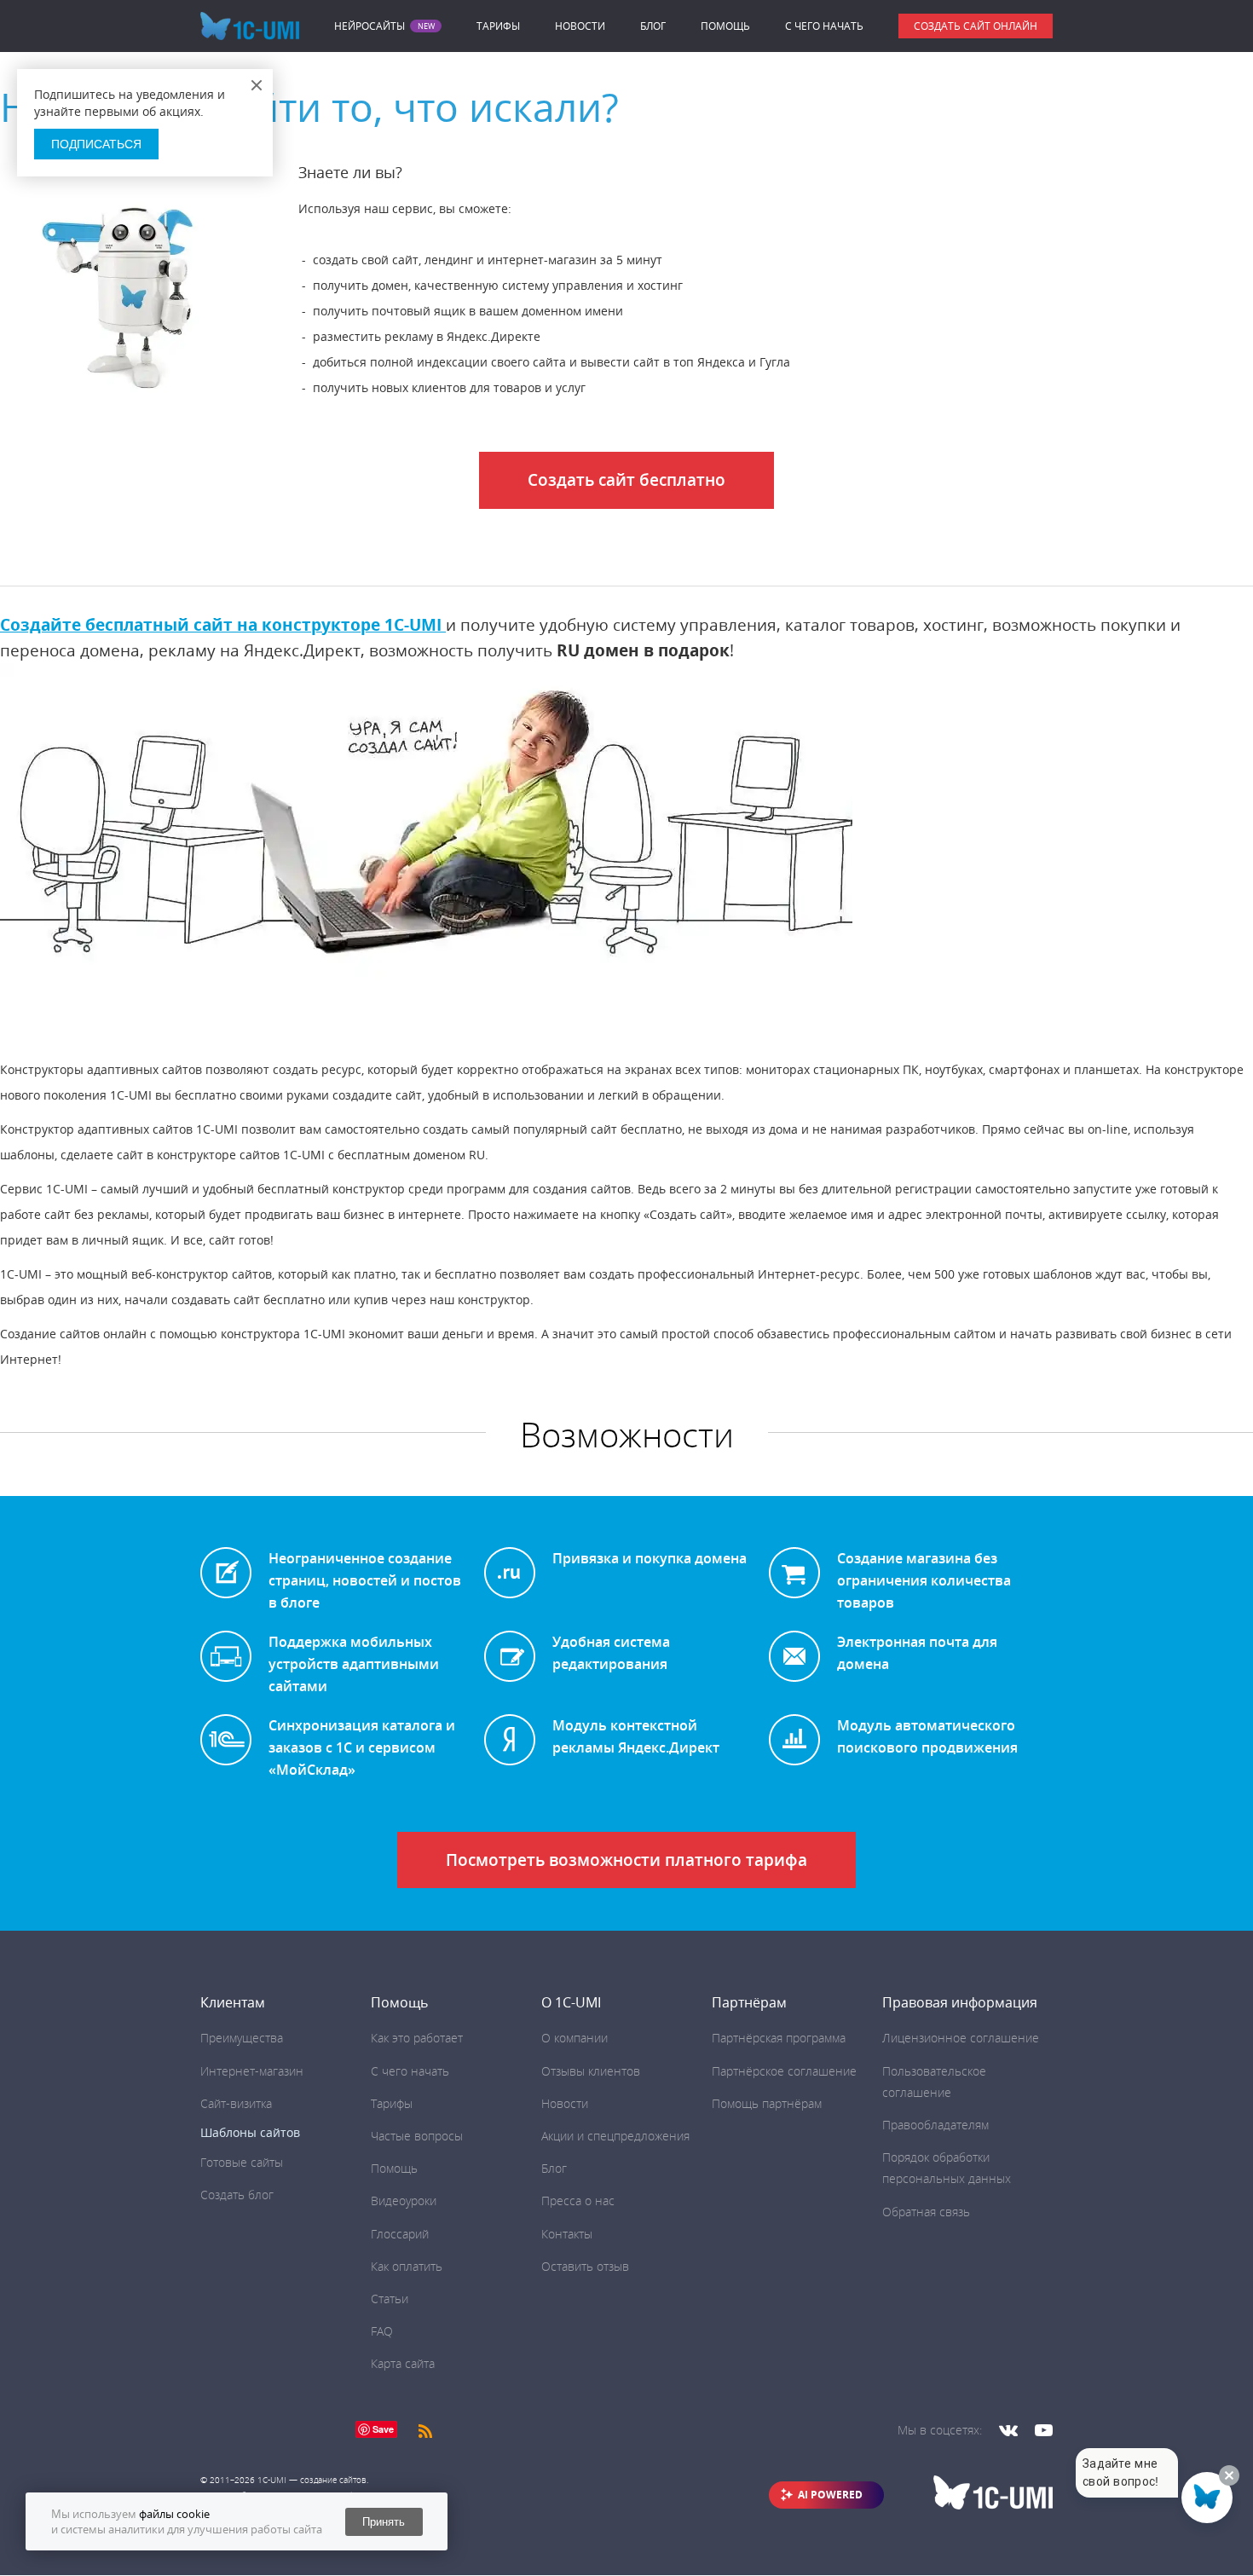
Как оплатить (407, 2266)
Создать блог (237, 2195)
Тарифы (498, 26)
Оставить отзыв (585, 2266)
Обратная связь (926, 2212)
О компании (575, 2038)
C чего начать (824, 26)
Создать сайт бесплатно (626, 480)
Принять (384, 2522)
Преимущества (242, 2038)
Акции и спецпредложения (615, 2136)
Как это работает (417, 2038)
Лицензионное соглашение (961, 2038)
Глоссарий (400, 2234)
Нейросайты (370, 26)
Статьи (390, 2299)
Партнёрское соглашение (784, 2071)
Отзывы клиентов (591, 2071)
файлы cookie (174, 2514)
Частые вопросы (417, 2136)
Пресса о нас (578, 2201)
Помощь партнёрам (767, 2103)
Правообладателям (935, 2125)
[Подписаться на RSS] (425, 2430)
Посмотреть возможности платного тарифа (626, 1860)
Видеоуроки (404, 2201)
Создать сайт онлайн (976, 26)
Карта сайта (403, 2363)
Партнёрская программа (779, 2038)
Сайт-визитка (236, 2103)
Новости (580, 26)
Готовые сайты (242, 2162)
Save (383, 2429)
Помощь (725, 26)
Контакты (567, 2234)
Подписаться (96, 144)
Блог (653, 26)
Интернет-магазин (252, 2071)
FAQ (382, 2331)
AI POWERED (830, 2495)
